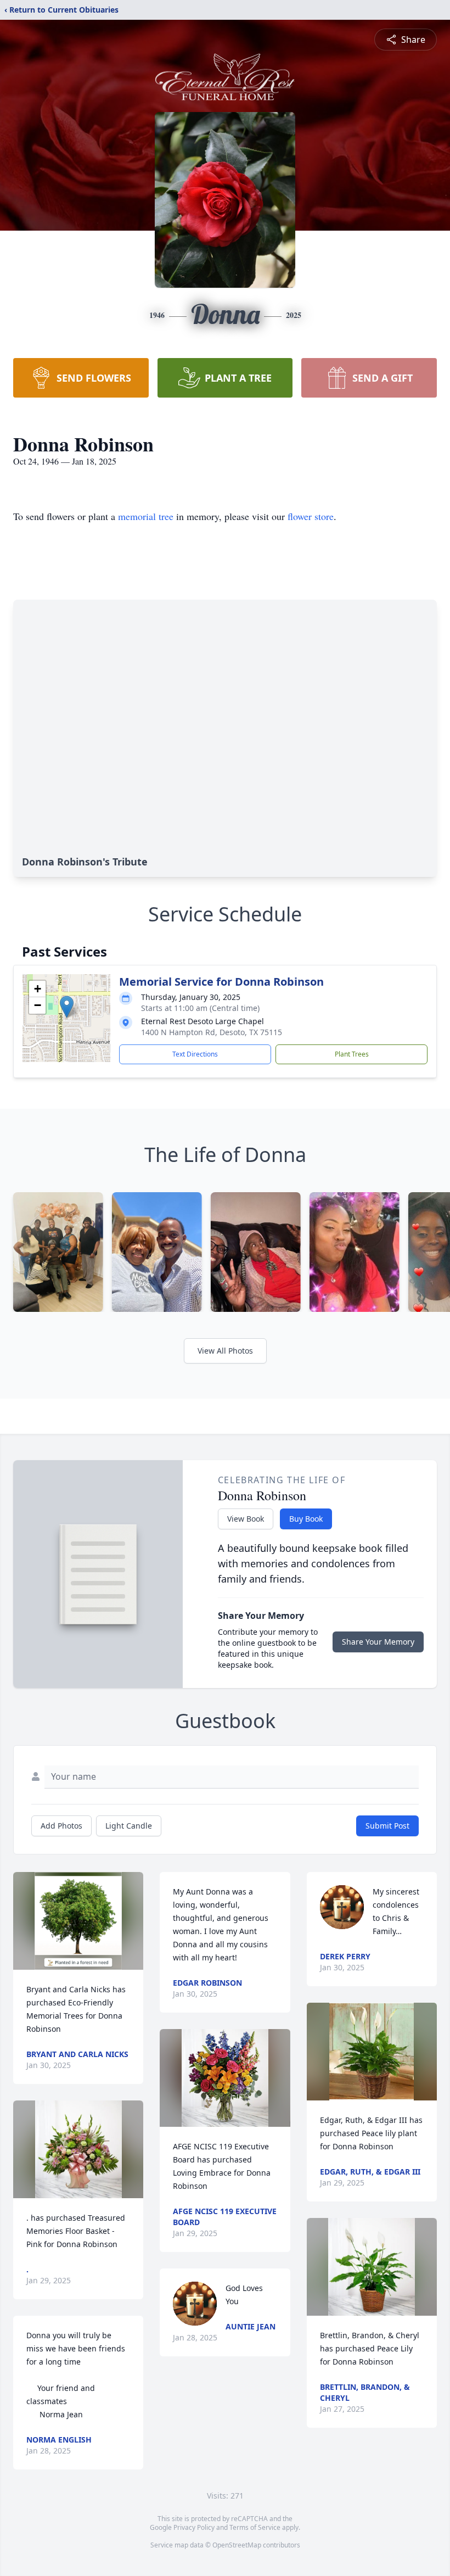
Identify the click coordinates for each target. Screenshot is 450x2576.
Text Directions (195, 1054)
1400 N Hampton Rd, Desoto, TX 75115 (212, 1032)
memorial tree (146, 516)
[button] (67, 1007)
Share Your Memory (378, 1642)
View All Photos (225, 1351)
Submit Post (387, 1826)
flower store (311, 516)
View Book (246, 1519)
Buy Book (306, 1519)
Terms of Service (255, 2527)
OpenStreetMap (237, 2545)
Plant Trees (352, 1054)
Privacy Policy (194, 2527)
